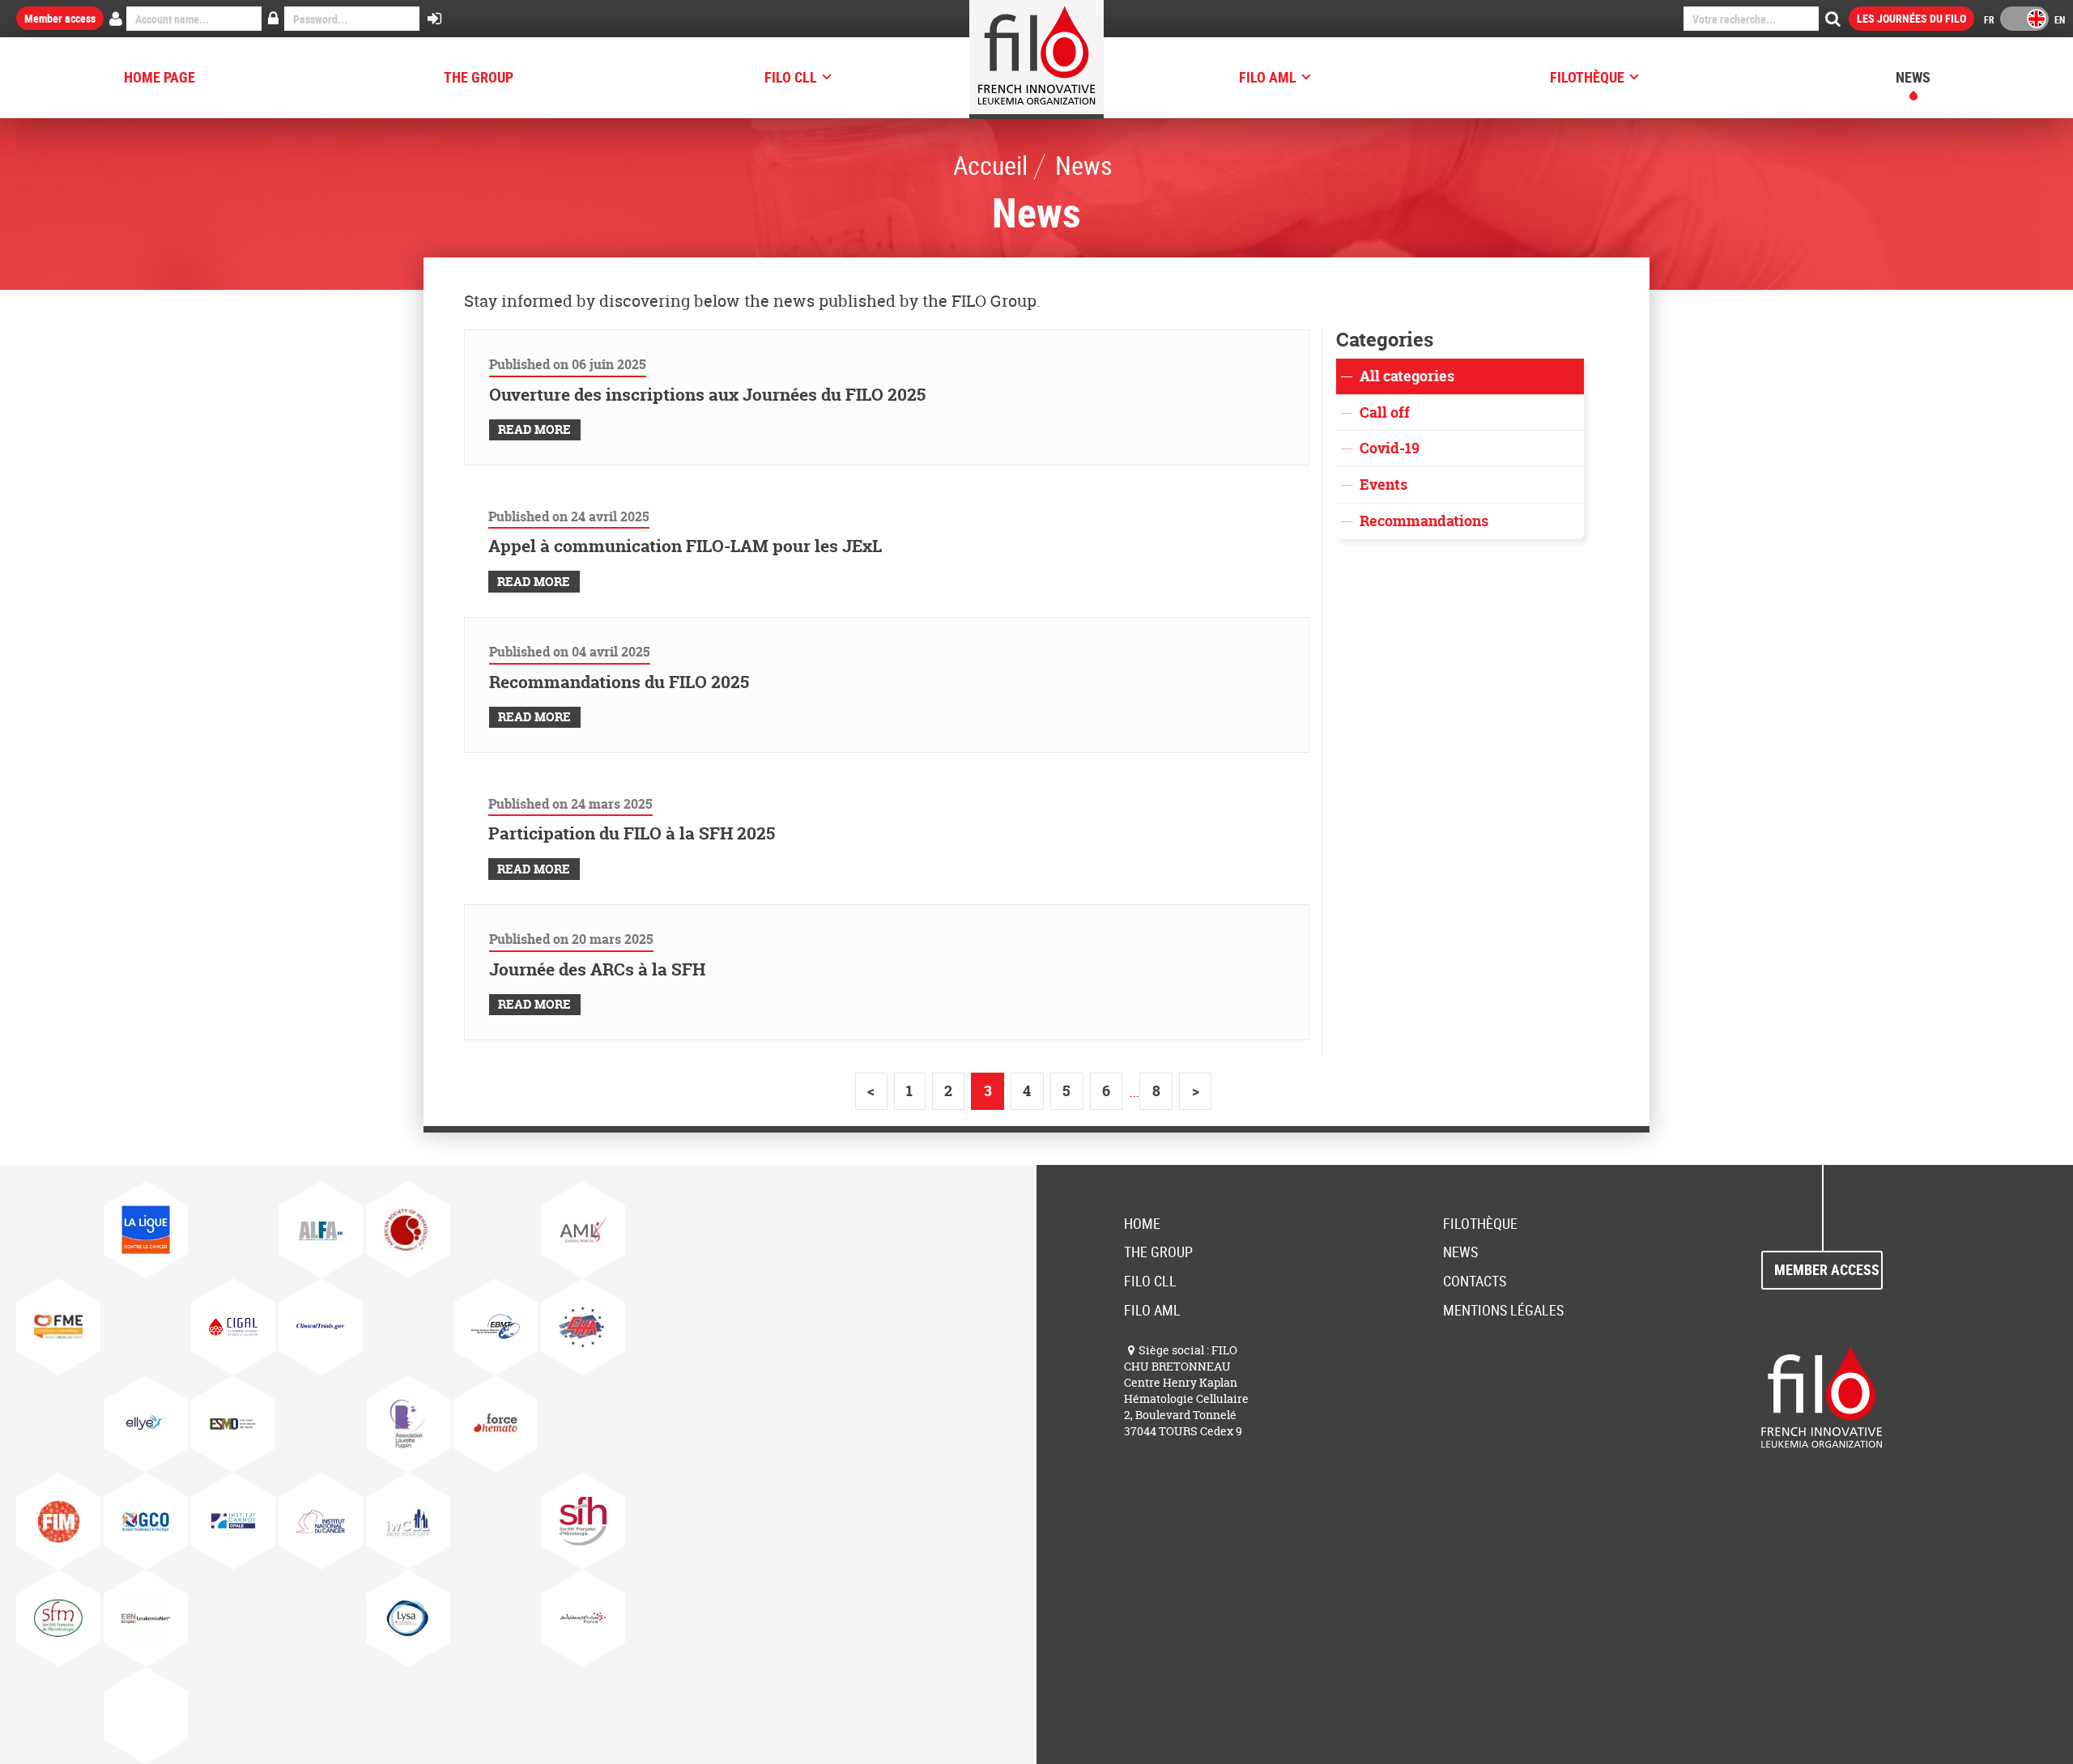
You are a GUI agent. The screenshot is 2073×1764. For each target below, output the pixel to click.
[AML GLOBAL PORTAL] (583, 1230)
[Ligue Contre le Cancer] (146, 1230)
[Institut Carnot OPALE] (233, 1521)
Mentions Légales (1503, 1310)
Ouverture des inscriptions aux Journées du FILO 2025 (707, 395)
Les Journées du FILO (1911, 18)
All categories (1407, 376)
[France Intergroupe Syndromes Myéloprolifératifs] (58, 1521)
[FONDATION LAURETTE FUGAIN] (408, 1424)
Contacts (1475, 1281)
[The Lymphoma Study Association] (408, 1618)
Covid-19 (1390, 448)
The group (479, 77)
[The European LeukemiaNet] (146, 1618)
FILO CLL (791, 77)
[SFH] (583, 1521)
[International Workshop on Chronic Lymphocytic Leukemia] (408, 1521)
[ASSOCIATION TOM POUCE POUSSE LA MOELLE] (58, 1327)
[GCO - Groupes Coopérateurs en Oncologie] (146, 1521)
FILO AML (1268, 77)
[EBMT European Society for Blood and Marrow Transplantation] (496, 1327)
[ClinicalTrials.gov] (321, 1327)
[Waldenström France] (583, 1618)
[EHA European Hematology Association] (583, 1327)
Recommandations (1424, 521)
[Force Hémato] (496, 1424)
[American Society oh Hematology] (408, 1230)
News (1913, 77)
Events (1383, 485)
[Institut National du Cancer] (321, 1521)
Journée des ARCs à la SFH (597, 969)
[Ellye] (146, 1424)
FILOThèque (1587, 77)
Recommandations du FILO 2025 (619, 682)
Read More (534, 429)
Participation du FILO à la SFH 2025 (632, 833)
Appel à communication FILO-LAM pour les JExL (685, 546)
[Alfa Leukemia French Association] (321, 1230)
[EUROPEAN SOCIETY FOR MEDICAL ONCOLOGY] (233, 1424)
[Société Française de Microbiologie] (58, 1618)
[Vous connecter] (434, 19)
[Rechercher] (1833, 19)
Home (1142, 1223)
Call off (1385, 412)
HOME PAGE (160, 77)
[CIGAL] (233, 1327)
